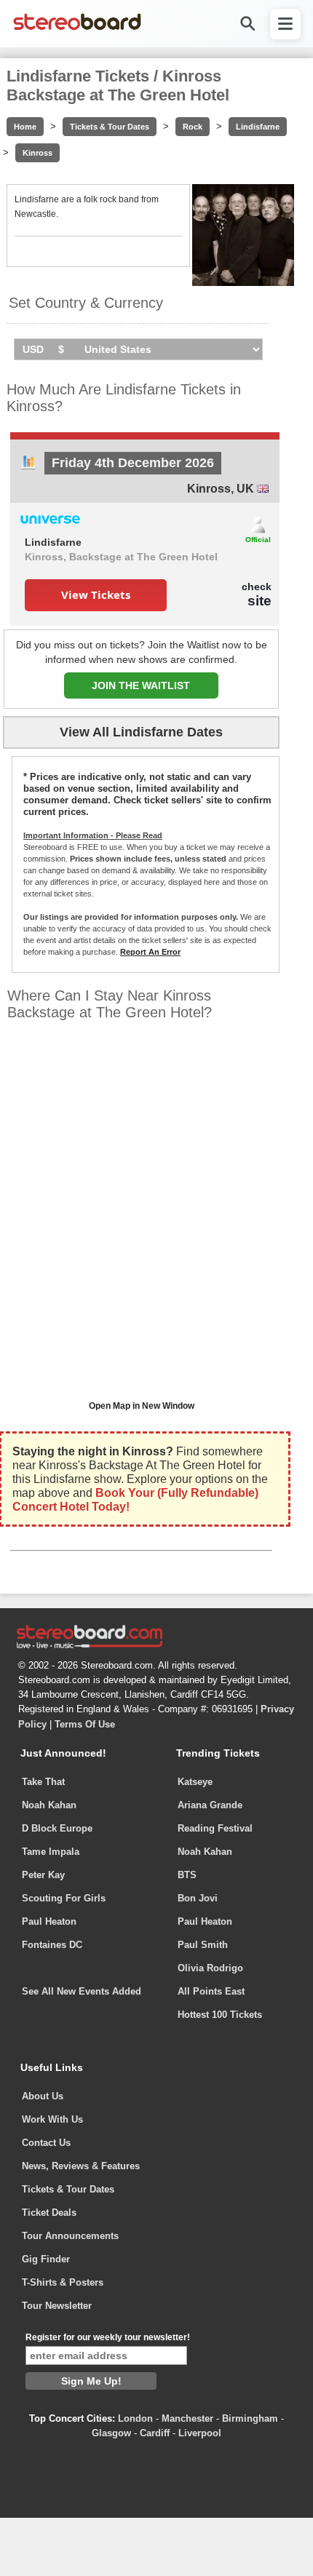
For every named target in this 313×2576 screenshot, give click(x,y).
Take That (43, 1782)
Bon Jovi (198, 1898)
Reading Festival (215, 1828)
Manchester (187, 2418)
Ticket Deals (49, 2213)
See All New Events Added (82, 1991)
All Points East (211, 1991)
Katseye (195, 1782)
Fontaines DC (52, 1945)
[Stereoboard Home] (77, 29)
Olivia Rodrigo (210, 1968)
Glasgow (111, 2433)
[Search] (247, 24)
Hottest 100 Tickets (220, 2015)
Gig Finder (46, 2259)
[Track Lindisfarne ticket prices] (28, 466)
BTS (187, 1875)
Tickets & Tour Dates (110, 127)
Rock (193, 127)
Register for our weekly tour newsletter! (108, 2337)
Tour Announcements (70, 2236)
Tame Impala (51, 1852)
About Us (43, 2096)
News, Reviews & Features (81, 2166)
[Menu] (285, 24)
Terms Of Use (85, 1724)
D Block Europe (57, 1828)
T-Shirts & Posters (63, 2282)
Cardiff (155, 2433)
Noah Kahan (49, 1805)
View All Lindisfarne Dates (141, 732)
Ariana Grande (210, 1805)
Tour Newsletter (57, 2306)
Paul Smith (203, 1945)
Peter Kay (43, 1875)
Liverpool (200, 2433)
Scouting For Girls (64, 1898)
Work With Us (52, 2119)
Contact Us (46, 2143)
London (135, 2418)
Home (25, 127)
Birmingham (250, 2418)
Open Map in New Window (142, 1406)
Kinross (37, 153)
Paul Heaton (49, 1921)
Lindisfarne (258, 127)
